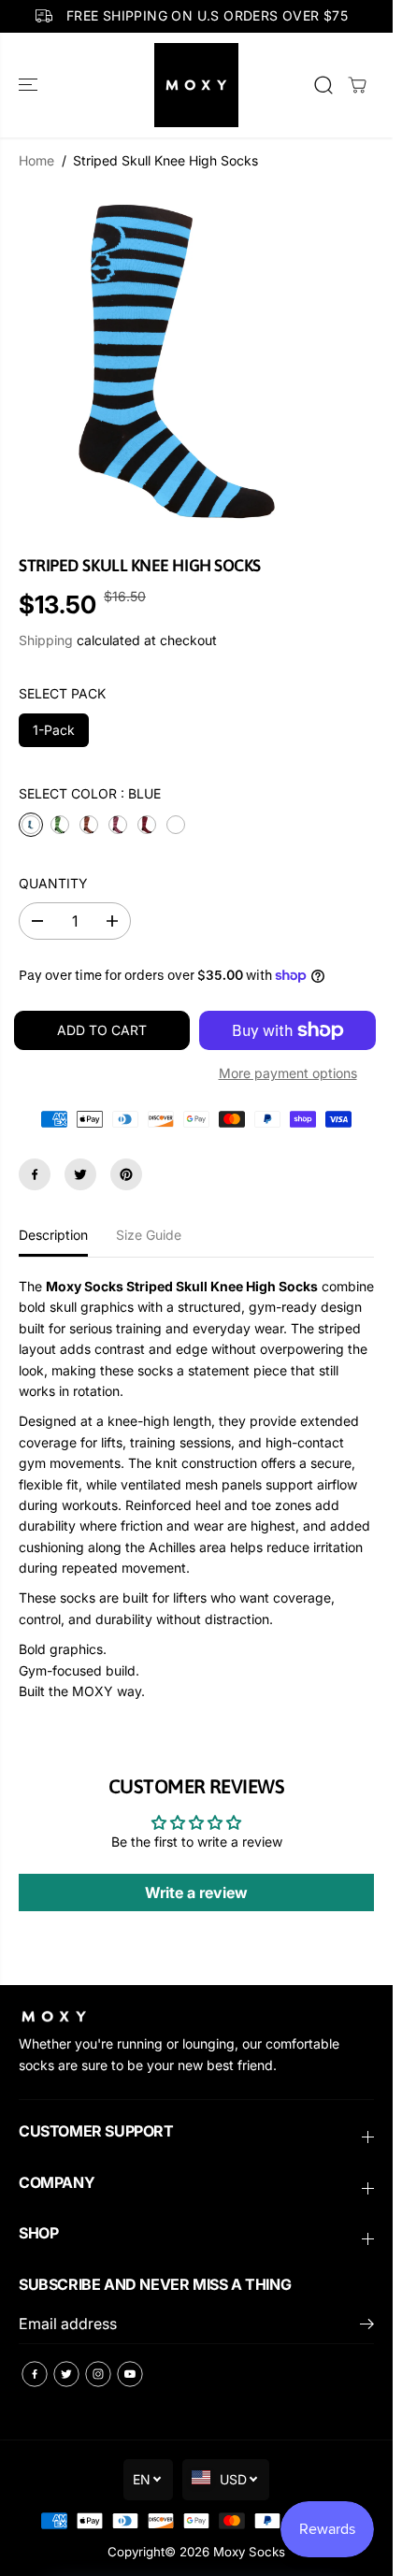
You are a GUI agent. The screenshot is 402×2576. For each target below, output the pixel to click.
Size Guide (149, 1235)
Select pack (62, 693)
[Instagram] (98, 2374)
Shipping (46, 640)
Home (36, 160)
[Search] (323, 85)
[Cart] (357, 85)
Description (53, 1235)
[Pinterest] (126, 1174)
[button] (30, 85)
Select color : (90, 793)
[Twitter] (80, 1174)
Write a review (196, 1892)
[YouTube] (130, 2374)
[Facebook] (35, 1174)
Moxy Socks (249, 2552)
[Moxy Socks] (196, 85)
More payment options (288, 1073)
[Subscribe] (367, 2326)
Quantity (53, 883)
